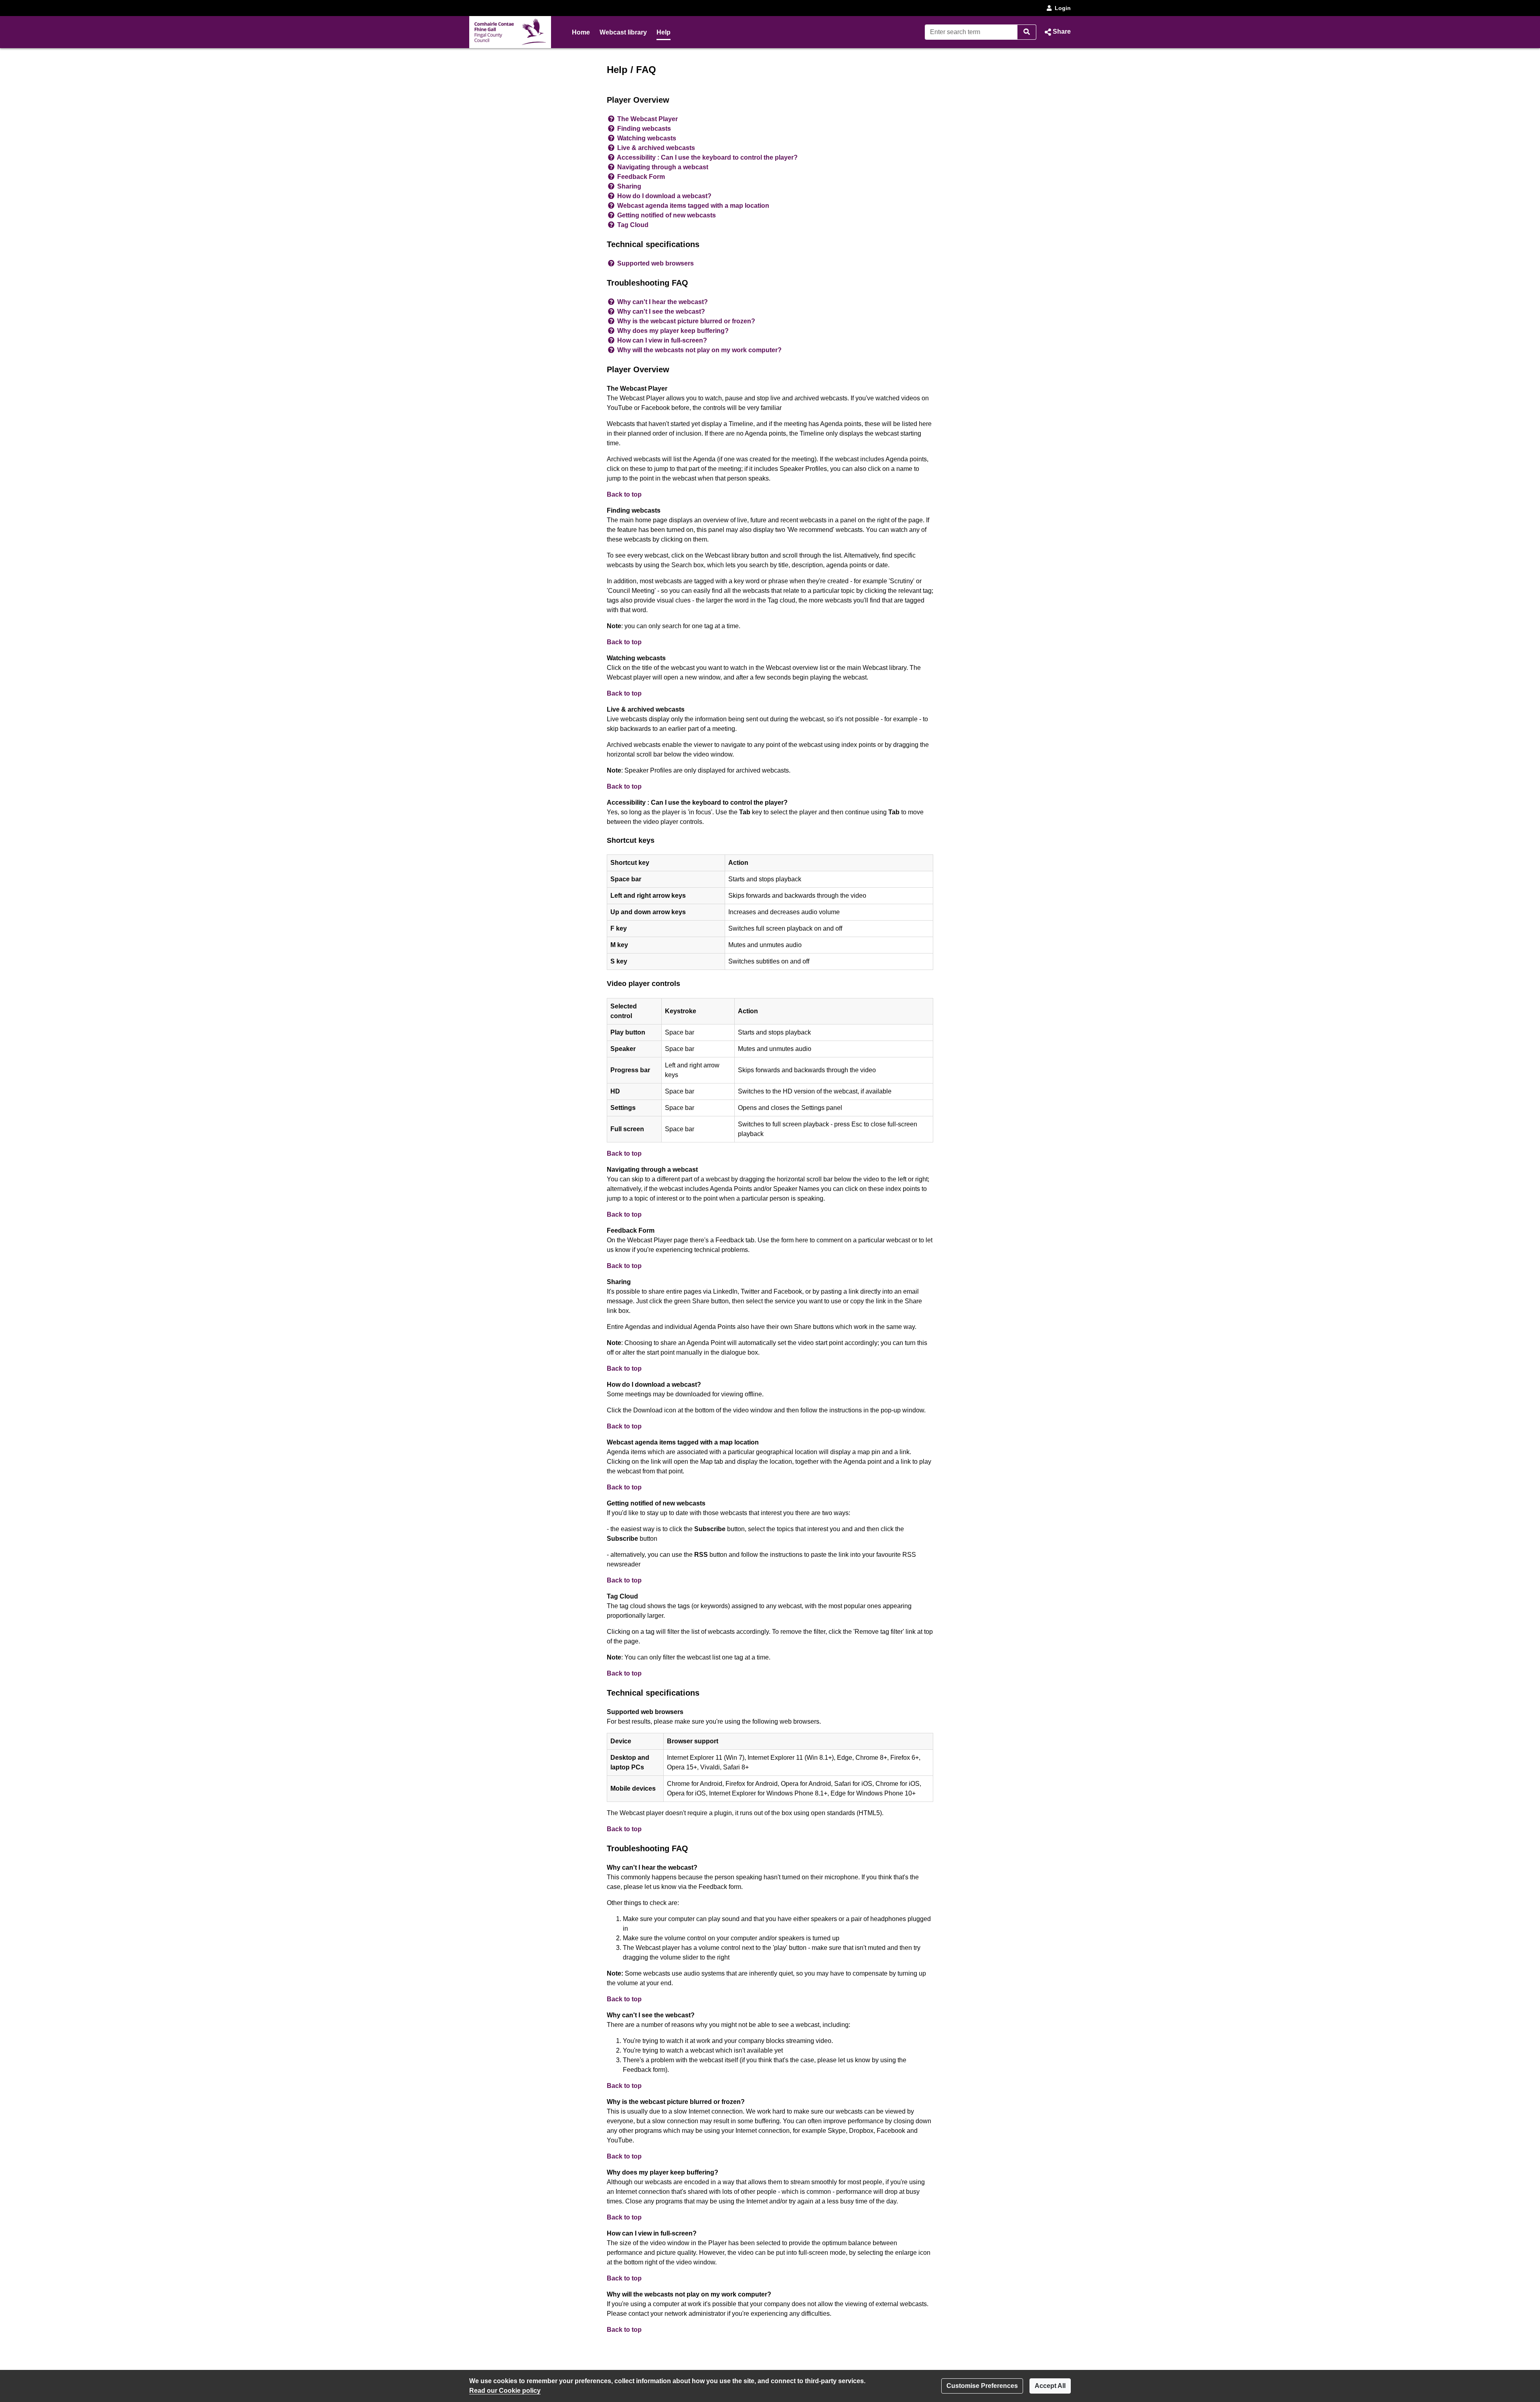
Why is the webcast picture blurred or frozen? (686, 321)
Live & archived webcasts (656, 148)
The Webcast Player (647, 119)
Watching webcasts (647, 138)
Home (581, 32)
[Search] (1027, 32)
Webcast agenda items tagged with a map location (693, 206)
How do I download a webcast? (664, 196)
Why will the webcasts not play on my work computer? (699, 350)
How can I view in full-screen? (662, 340)
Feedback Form (641, 177)
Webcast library (623, 32)
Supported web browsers (656, 263)
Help (664, 32)
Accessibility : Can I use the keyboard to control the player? (707, 157)
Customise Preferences (982, 2386)
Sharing (629, 186)
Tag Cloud (633, 225)
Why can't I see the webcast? (661, 311)
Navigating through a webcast (663, 167)
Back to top (624, 494)
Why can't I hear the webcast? (663, 302)
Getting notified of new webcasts (667, 215)
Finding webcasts (644, 129)
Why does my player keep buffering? (673, 331)
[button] (1057, 32)
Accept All (1050, 2386)
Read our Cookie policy (505, 2391)
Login (1063, 8)
